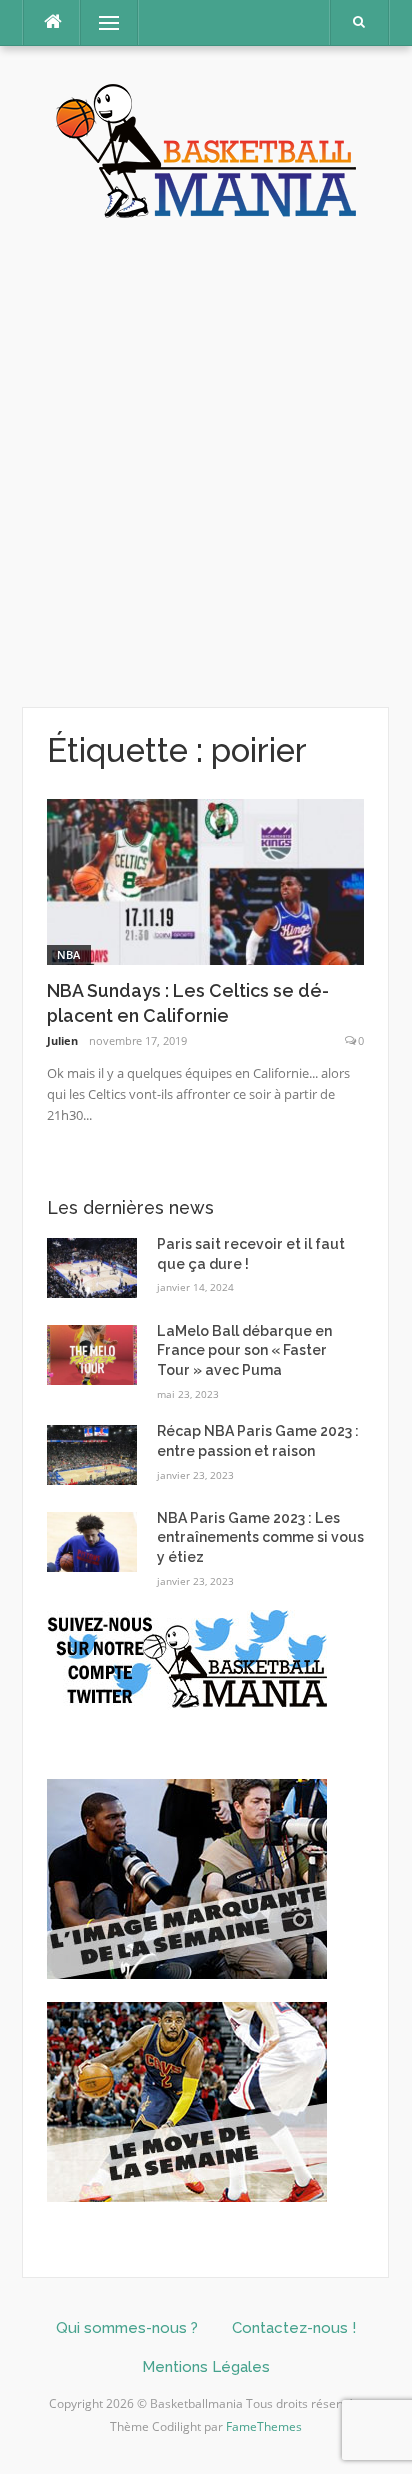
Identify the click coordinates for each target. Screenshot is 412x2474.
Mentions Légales (206, 2367)
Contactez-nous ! (294, 2328)
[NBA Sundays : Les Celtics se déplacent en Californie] (205, 880)
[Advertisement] (206, 464)
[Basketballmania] (206, 148)
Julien (62, 1040)
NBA (69, 954)
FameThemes (264, 2426)
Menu (100, 22)
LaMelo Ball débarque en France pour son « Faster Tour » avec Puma (244, 1350)
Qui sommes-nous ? (127, 2328)
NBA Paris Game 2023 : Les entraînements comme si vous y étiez (260, 1537)
